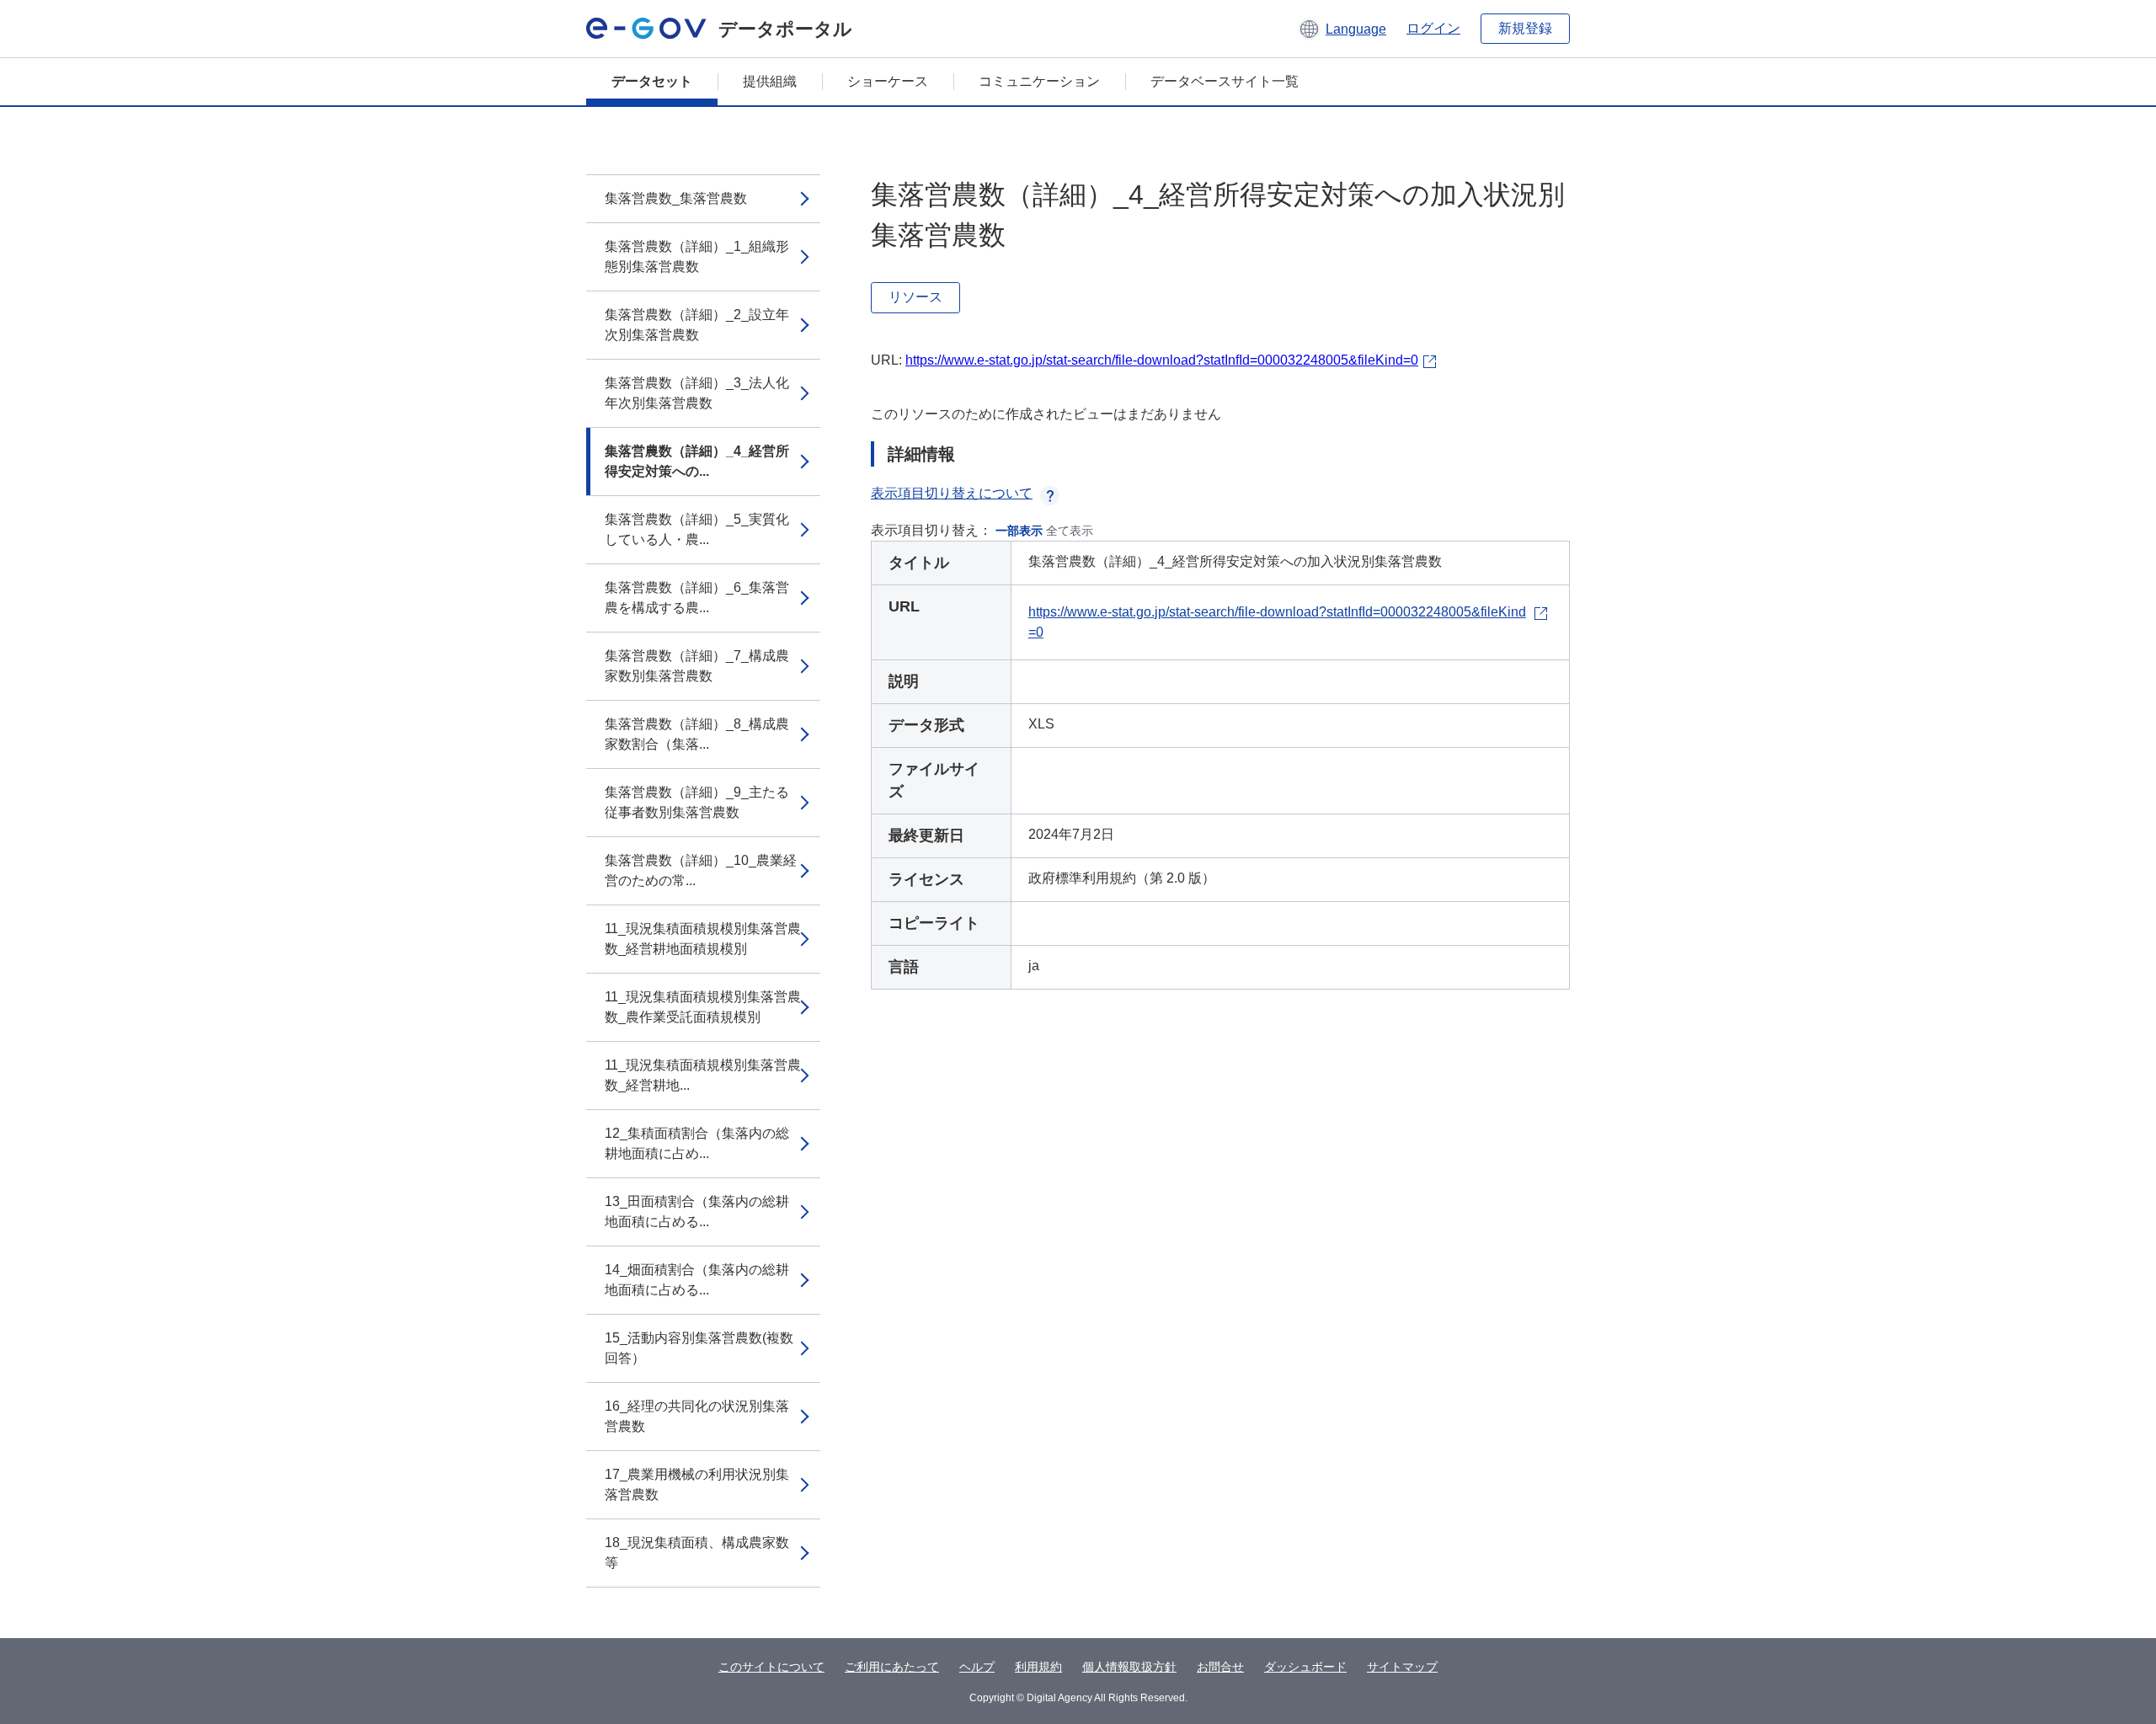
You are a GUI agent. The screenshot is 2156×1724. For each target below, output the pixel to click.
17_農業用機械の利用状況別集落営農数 (697, 1484)
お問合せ (1220, 1667)
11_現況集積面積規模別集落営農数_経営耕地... (703, 1075)
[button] (1342, 29)
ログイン (1433, 28)
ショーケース (888, 81)
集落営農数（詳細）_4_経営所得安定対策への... (697, 461)
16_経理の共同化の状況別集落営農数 (697, 1416)
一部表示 (1019, 531)
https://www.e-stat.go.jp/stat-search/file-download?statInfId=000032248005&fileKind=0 (1162, 360)
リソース (915, 297)
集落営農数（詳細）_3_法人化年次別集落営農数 (697, 393)
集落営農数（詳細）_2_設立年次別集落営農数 (697, 325)
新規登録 (1525, 28)
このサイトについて (771, 1667)
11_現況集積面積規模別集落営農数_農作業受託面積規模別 (703, 1007)
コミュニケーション (1039, 81)
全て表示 (1070, 531)
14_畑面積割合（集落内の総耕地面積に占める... (697, 1280)
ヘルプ (977, 1667)
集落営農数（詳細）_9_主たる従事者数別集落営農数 (697, 802)
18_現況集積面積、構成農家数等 (697, 1553)
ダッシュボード (1305, 1667)
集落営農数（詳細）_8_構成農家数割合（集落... (697, 734)
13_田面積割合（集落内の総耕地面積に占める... (697, 1212)
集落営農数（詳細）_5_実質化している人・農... (697, 529)
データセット (652, 81)
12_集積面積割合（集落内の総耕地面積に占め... (697, 1143)
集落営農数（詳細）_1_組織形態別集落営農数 (697, 256)
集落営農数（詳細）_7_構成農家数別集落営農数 (697, 666)
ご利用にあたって (892, 1667)
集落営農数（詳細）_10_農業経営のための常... (701, 870)
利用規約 (1038, 1667)
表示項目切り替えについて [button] (952, 493)
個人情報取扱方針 (1129, 1667)
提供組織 (770, 81)
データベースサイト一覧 (1225, 81)
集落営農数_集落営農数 (676, 198)
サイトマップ (1402, 1667)
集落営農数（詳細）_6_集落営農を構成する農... (697, 598)
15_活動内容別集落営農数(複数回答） (699, 1348)
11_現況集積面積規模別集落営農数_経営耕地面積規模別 (703, 939)
